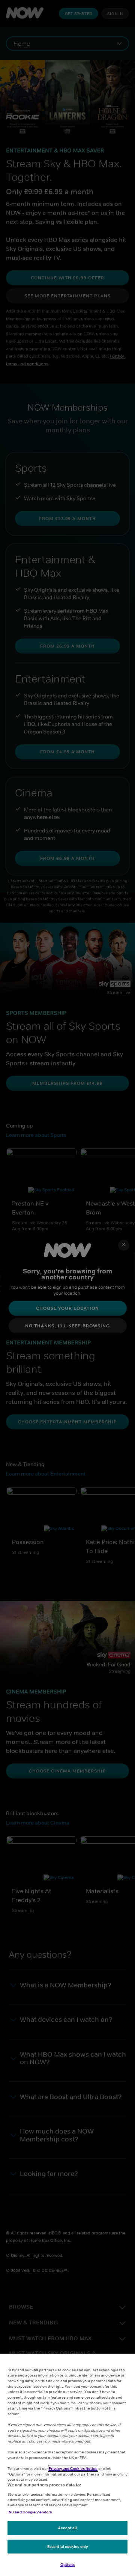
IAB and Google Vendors (30, 2512)
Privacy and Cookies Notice (73, 2468)
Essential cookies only (67, 2546)
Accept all (67, 2528)
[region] (67, 2465)
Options (68, 2564)
